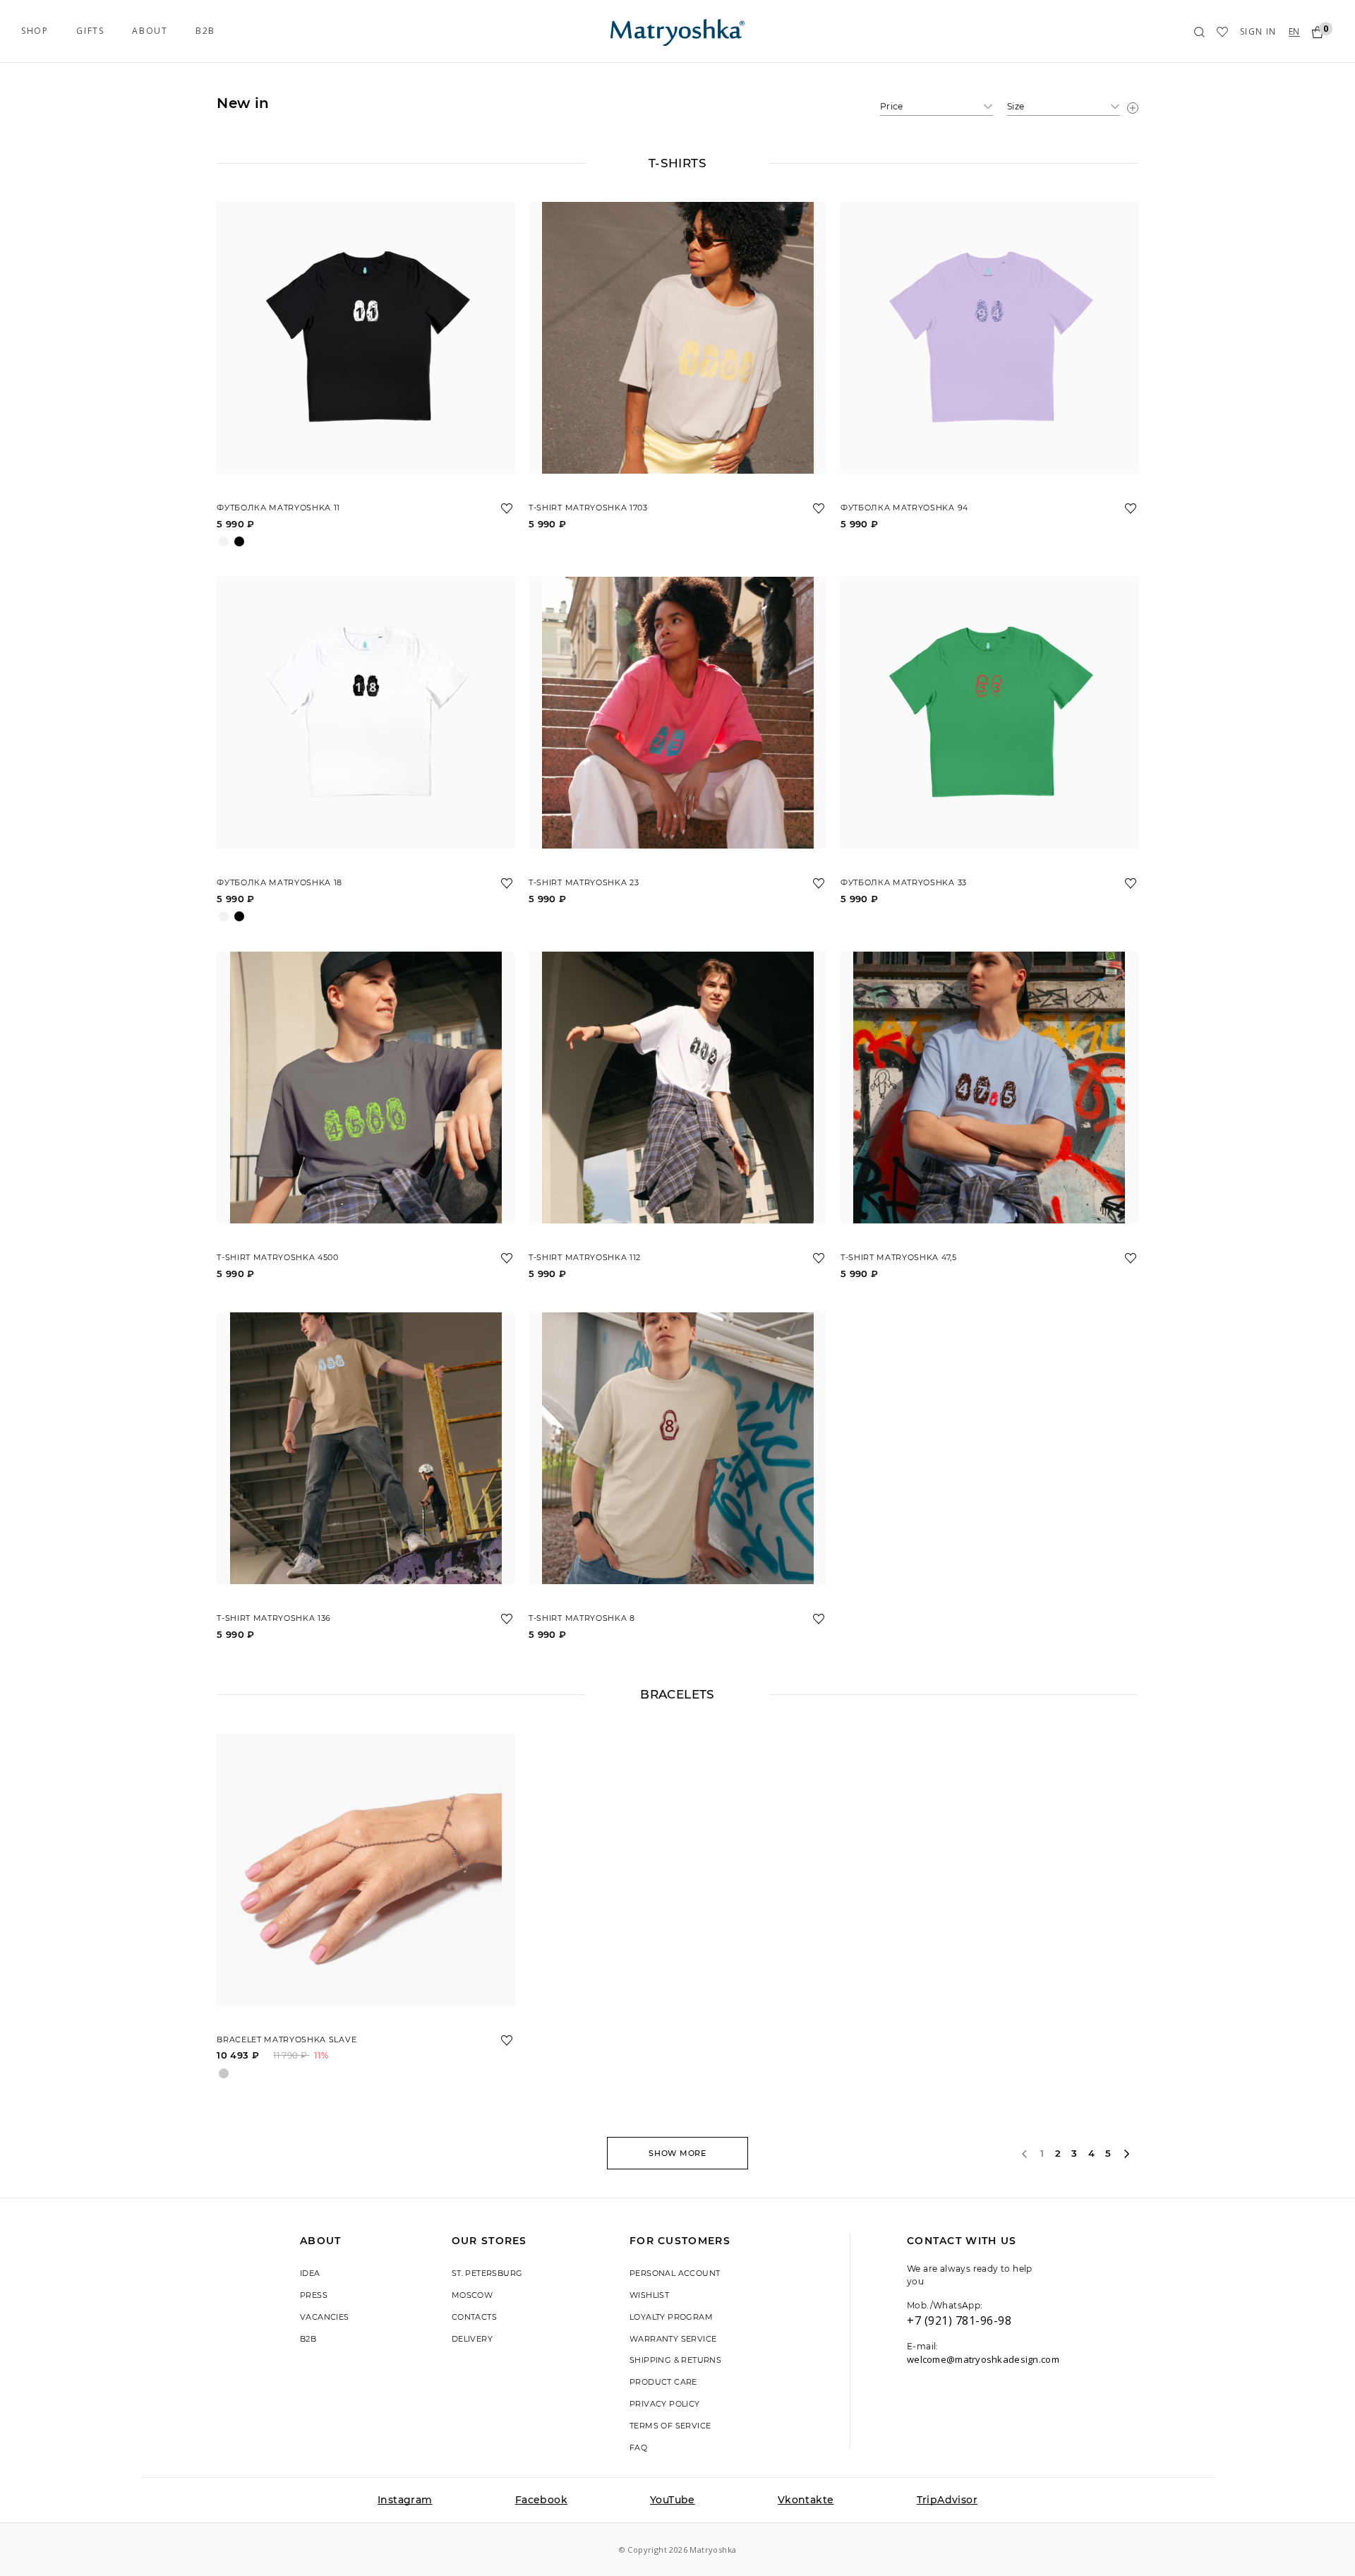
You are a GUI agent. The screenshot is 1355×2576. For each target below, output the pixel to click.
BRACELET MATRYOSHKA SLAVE (287, 2039)
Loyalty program (671, 2317)
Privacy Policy (665, 2404)
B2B (205, 31)
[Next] (1127, 2153)
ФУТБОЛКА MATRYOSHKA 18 (279, 882)
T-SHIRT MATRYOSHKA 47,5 (899, 1257)
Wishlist (649, 2295)
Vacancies (325, 2317)
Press (314, 2295)
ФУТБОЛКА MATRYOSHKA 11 (278, 508)
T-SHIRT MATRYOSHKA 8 (582, 1618)
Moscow (472, 2295)
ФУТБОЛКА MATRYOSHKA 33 (904, 882)
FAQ (638, 2448)
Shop (35, 31)
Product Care (663, 2382)
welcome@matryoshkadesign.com (983, 2359)
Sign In (1258, 32)
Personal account (675, 2273)
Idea (310, 2273)
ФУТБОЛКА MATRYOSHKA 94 (904, 508)
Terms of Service (670, 2426)
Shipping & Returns (675, 2360)
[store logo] (677, 31)
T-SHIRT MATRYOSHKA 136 (274, 1618)
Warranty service (673, 2339)
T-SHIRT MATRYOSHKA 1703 (588, 508)
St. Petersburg (487, 2273)
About (150, 31)
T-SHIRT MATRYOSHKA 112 (585, 1257)
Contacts (474, 2317)
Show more (677, 2153)
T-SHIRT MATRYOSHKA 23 (584, 882)
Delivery (472, 2339)
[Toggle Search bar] (1199, 32)
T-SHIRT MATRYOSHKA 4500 (278, 1257)
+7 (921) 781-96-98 (959, 2320)
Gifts (90, 31)
